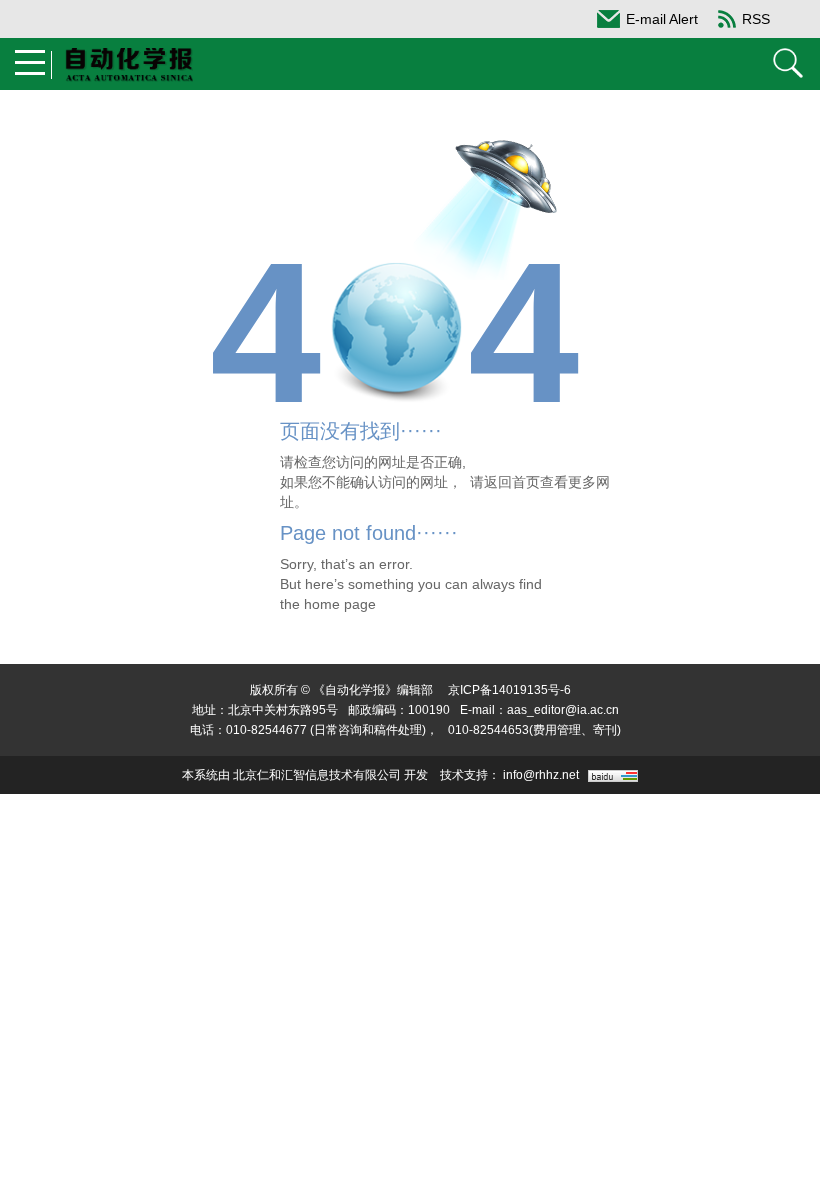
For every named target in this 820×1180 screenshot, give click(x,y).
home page (340, 604)
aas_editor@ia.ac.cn (563, 710)
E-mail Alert (662, 19)
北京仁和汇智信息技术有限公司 (317, 775)
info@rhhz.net (541, 775)
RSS (756, 19)
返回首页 (512, 482)
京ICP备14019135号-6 (509, 690)
